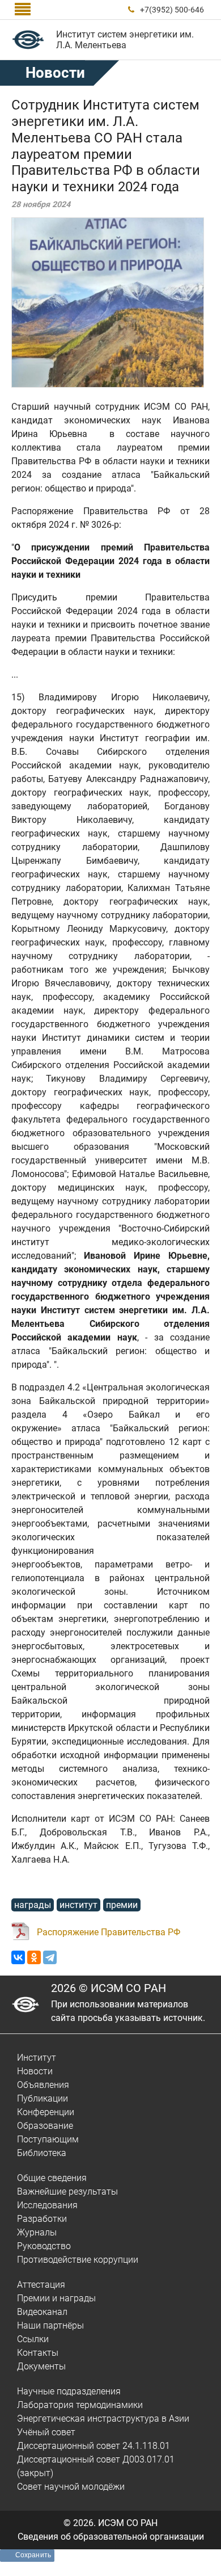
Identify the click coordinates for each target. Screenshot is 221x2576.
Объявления (43, 2085)
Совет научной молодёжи (71, 2487)
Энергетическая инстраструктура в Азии (103, 2419)
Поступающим (48, 2139)
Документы (41, 2366)
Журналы (37, 2232)
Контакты (38, 2353)
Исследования (47, 2205)
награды (33, 1905)
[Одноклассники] (34, 1957)
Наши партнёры (50, 2325)
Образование (45, 2126)
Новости (55, 73)
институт (78, 1905)
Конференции (46, 2112)
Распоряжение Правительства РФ (109, 1932)
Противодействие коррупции (78, 2260)
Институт (37, 2058)
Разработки (42, 2219)
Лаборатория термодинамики (80, 2405)
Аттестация (41, 2285)
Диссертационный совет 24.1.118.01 (93, 2446)
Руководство (44, 2246)
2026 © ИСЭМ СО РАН (109, 1988)
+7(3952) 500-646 (172, 10)
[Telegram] (50, 1957)
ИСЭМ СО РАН (128, 2523)
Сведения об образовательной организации (111, 2537)
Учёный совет (46, 2432)
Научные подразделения (69, 2391)
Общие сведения (52, 2178)
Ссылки (33, 2339)
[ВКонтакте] (18, 1957)
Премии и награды (56, 2298)
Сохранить (33, 2555)
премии (122, 1905)
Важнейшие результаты (67, 2192)
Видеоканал (42, 2312)
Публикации (42, 2098)
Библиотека (42, 2153)
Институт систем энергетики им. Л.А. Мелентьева (125, 40)
